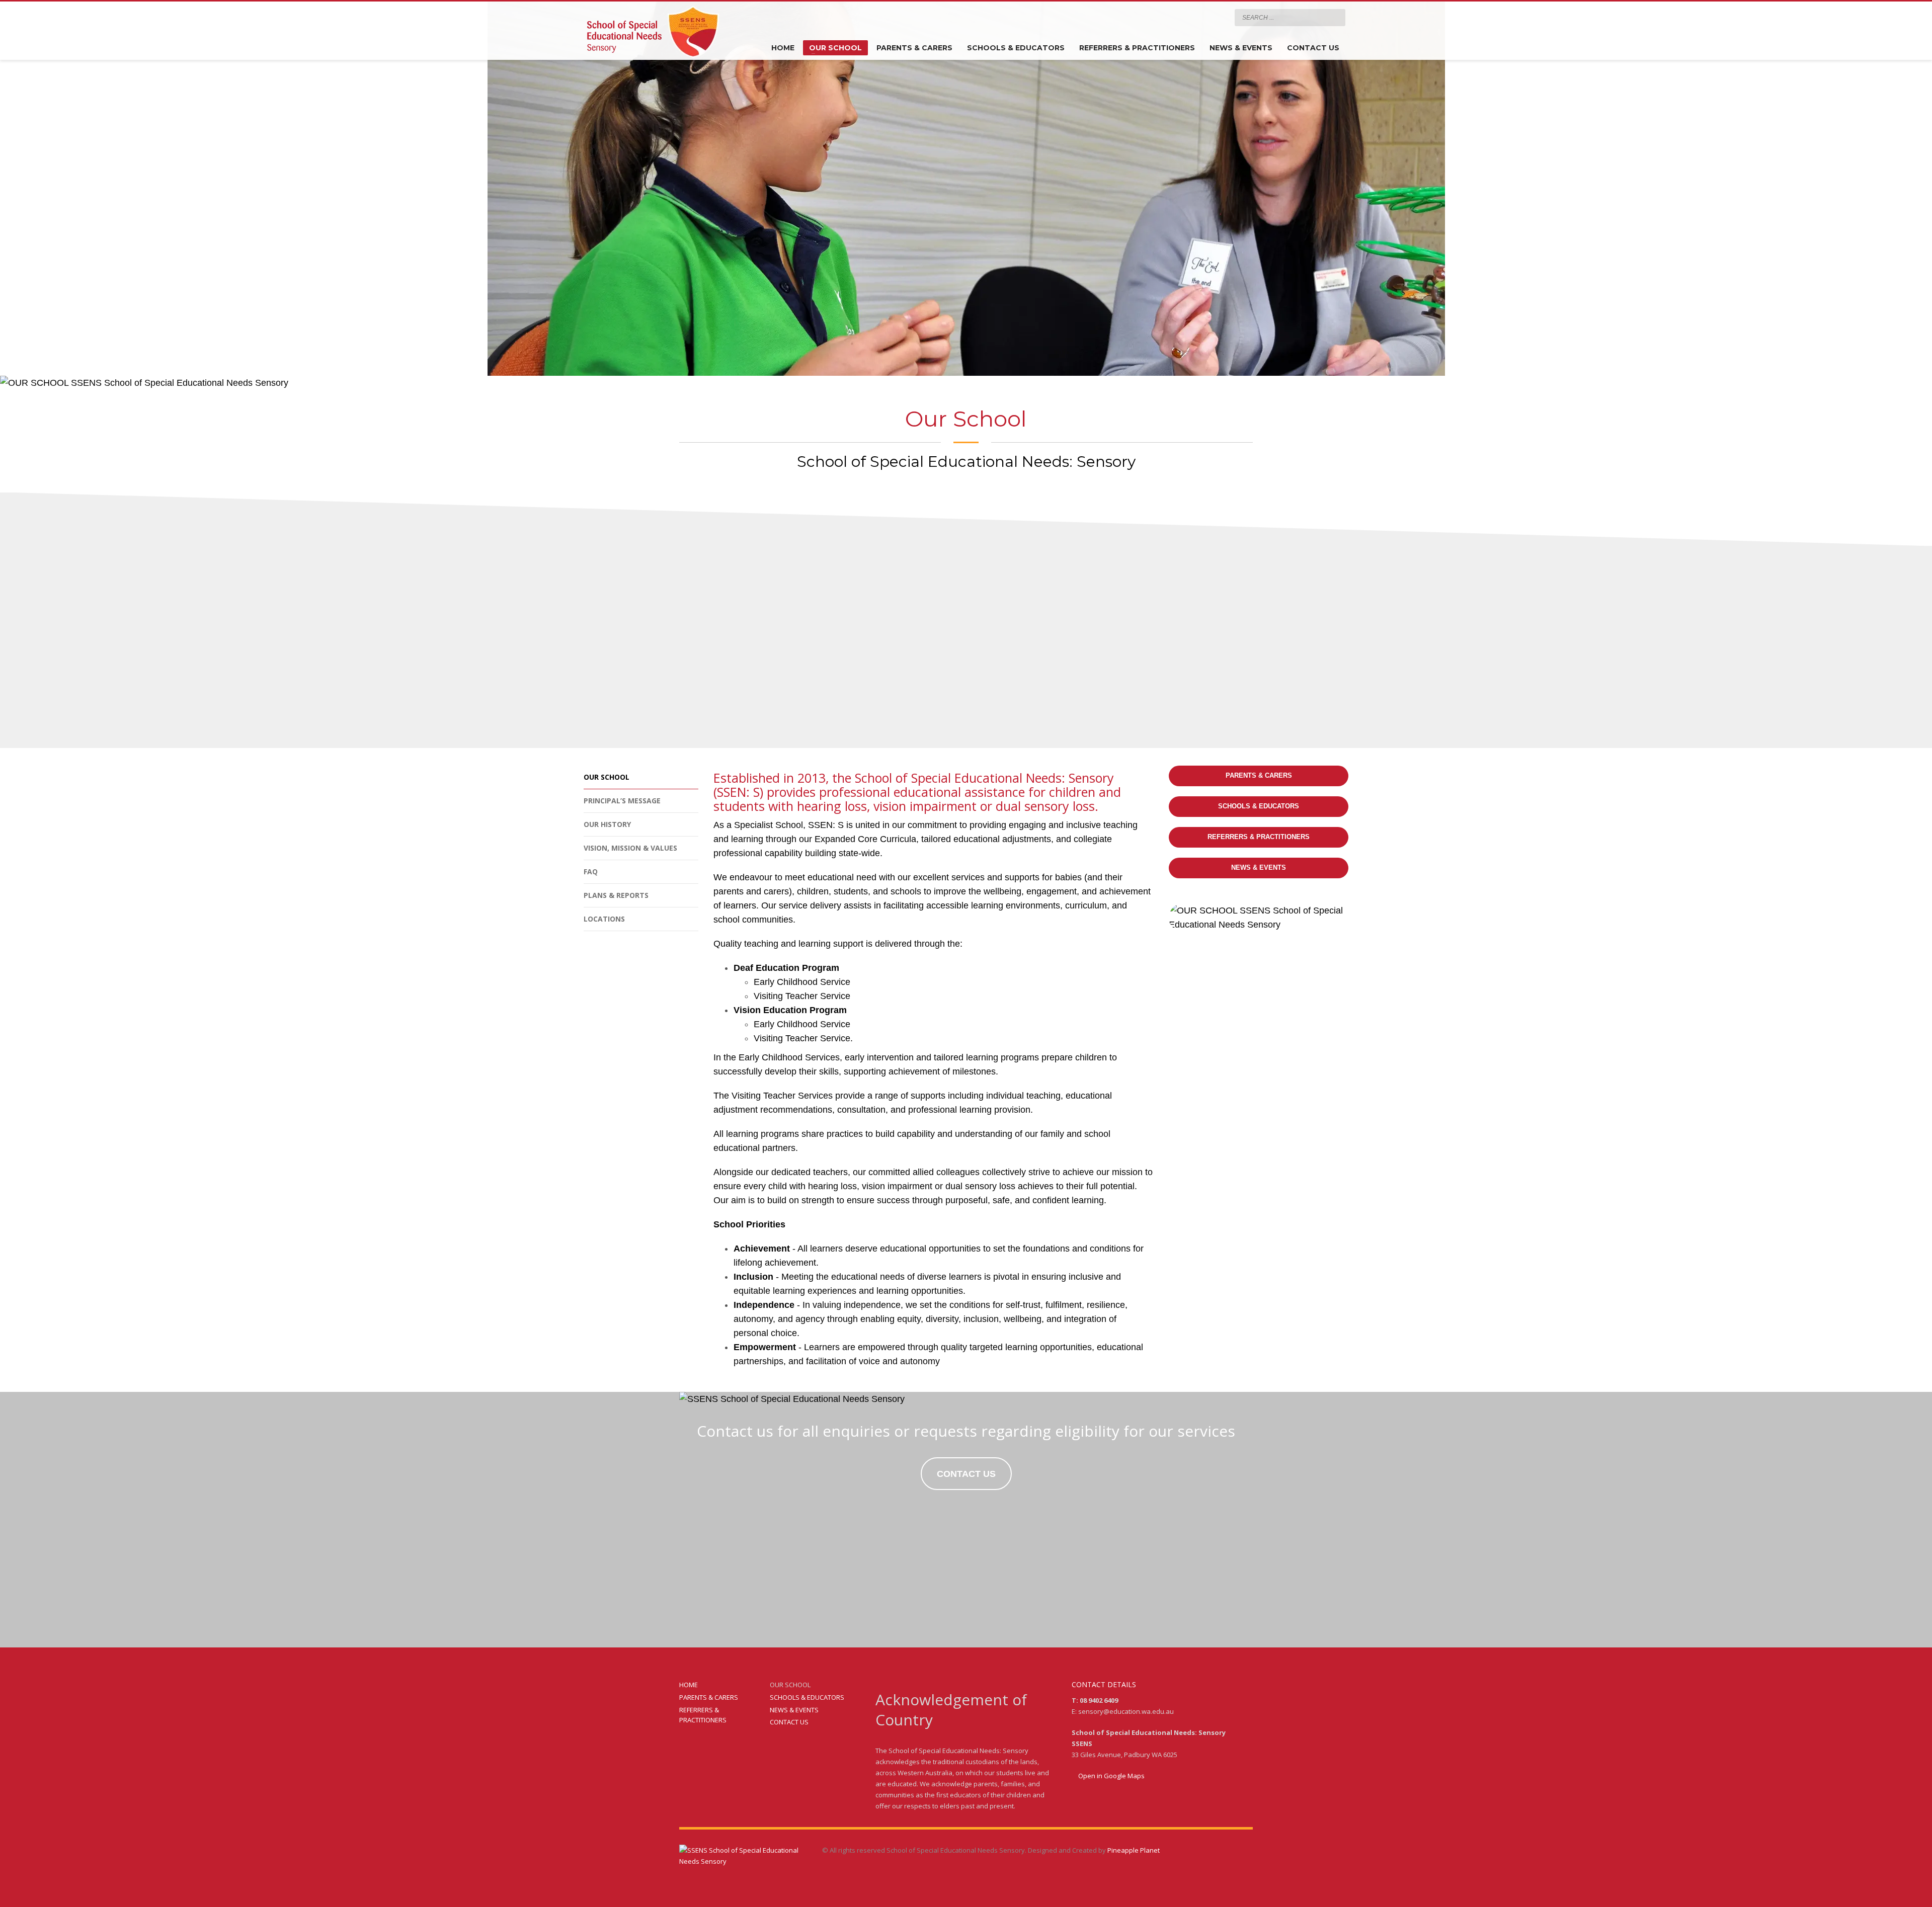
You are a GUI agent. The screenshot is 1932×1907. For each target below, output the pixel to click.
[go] (1335, 17)
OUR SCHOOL (790, 1685)
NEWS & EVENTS (794, 1710)
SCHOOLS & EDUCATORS (807, 1697)
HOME (689, 1685)
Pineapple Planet (1134, 1850)
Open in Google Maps (1111, 1776)
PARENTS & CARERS (709, 1697)
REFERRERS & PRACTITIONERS (703, 1715)
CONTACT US (789, 1722)
